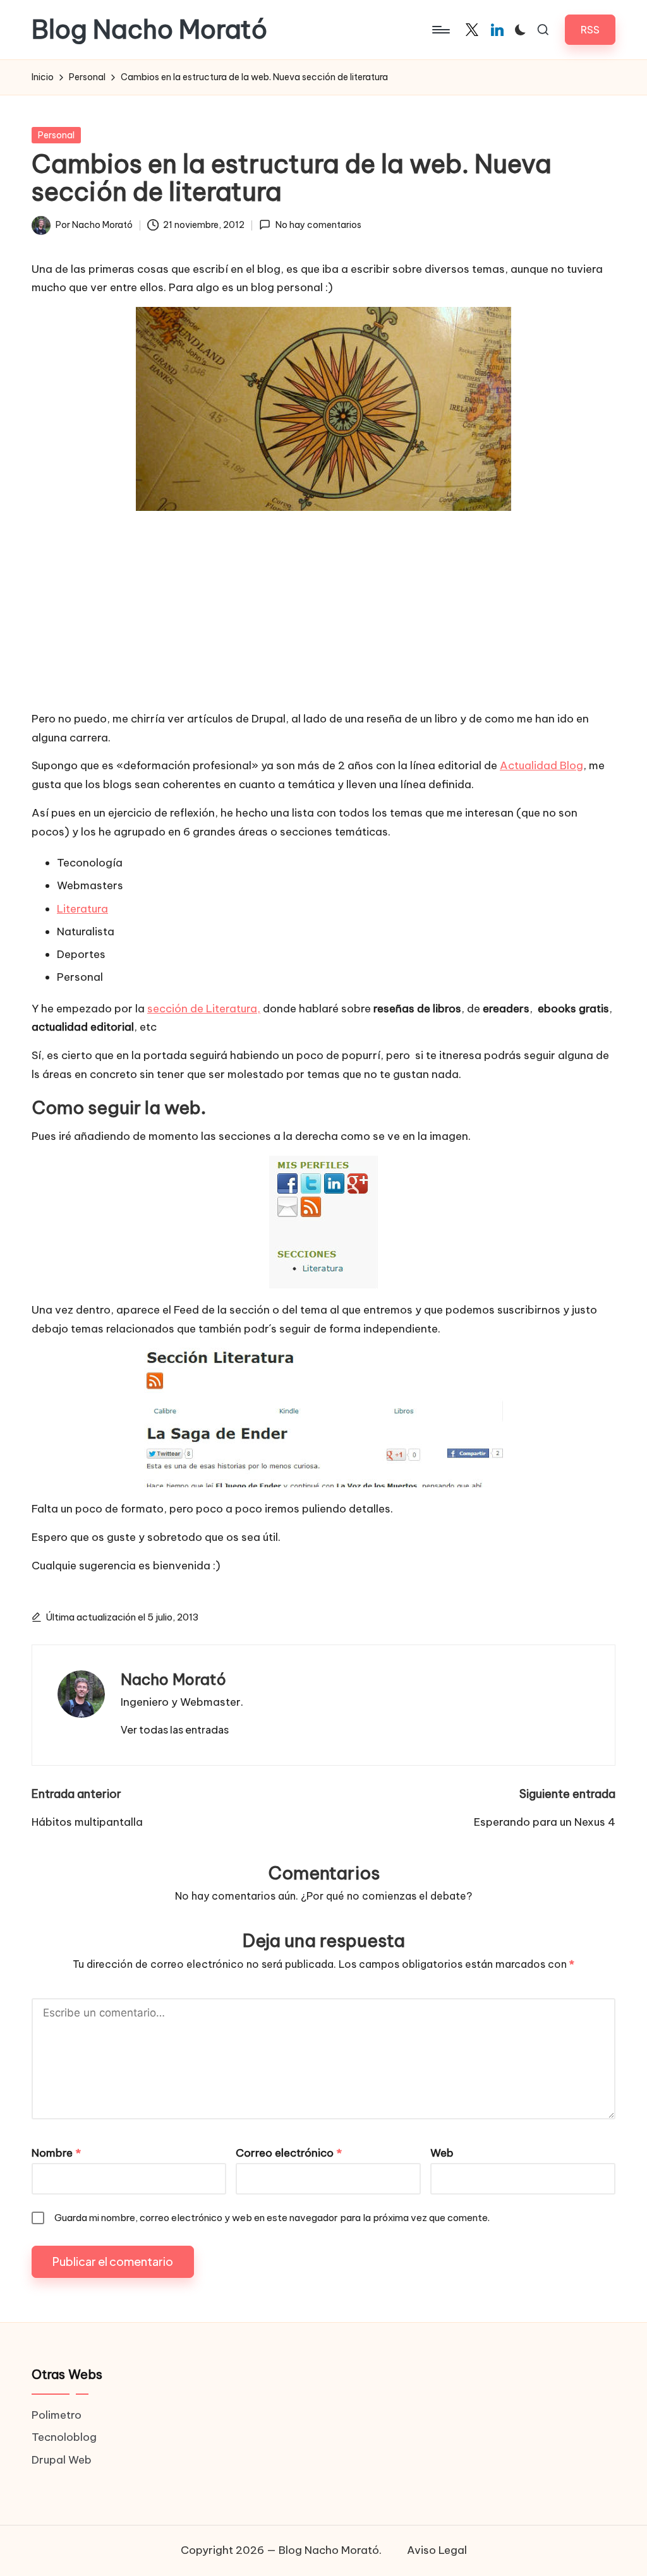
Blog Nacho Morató (149, 30)
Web (442, 2153)
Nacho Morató (173, 1679)
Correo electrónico (289, 2153)
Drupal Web (62, 2460)
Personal (56, 135)
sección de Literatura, (204, 1009)
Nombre (56, 2153)
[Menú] (440, 30)
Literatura (82, 909)
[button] (590, 29)
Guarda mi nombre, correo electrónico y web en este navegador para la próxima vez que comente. (272, 2218)
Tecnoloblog (64, 2437)
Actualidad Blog (541, 765)
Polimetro (57, 2415)
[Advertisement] (323, 612)
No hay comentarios (318, 225)
